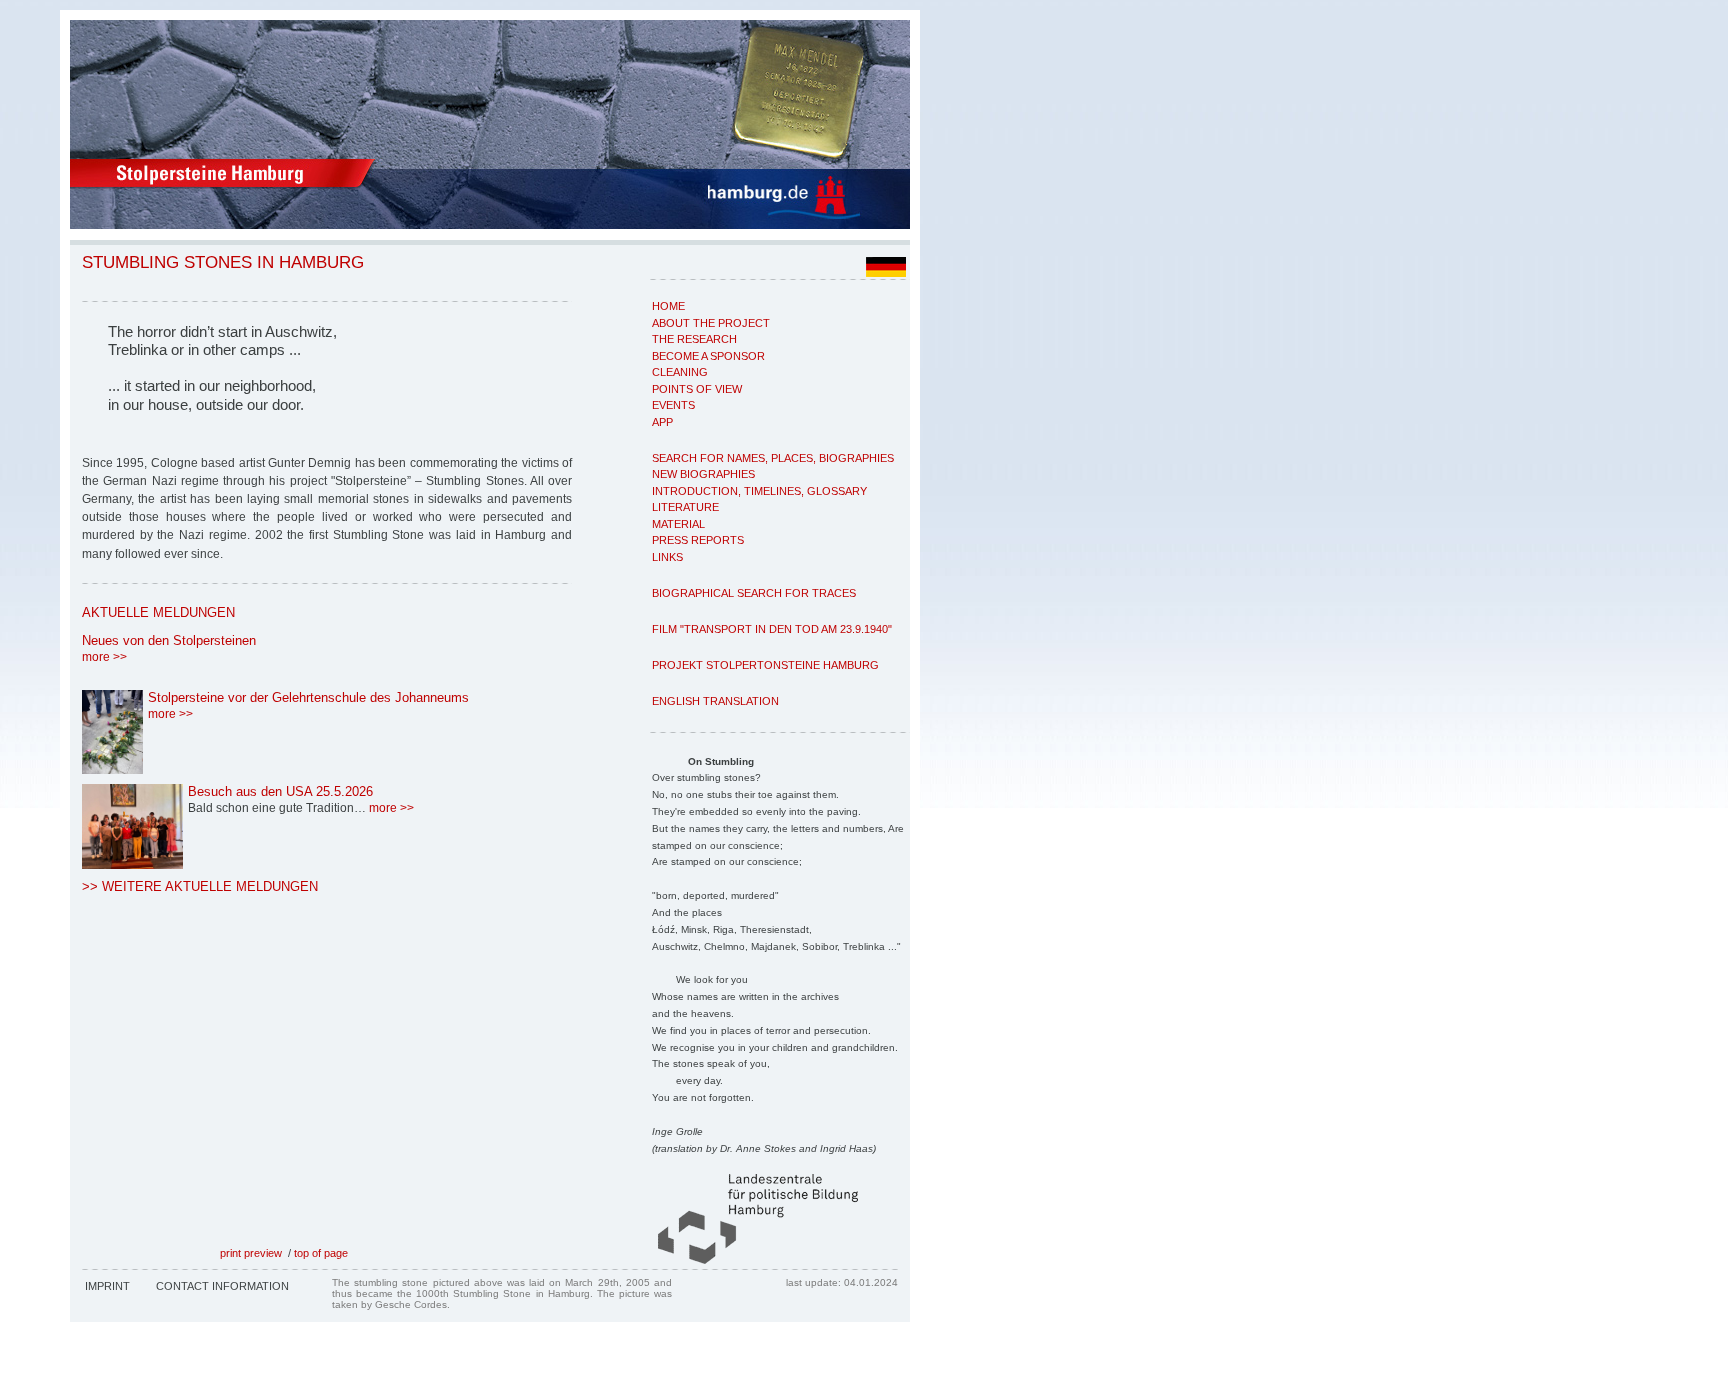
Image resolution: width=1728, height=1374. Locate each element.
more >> (104, 657)
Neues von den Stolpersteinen (169, 640)
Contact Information (222, 1286)
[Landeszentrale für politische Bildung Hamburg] (748, 1260)
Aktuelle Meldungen (158, 612)
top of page (321, 1253)
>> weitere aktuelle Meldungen (200, 886)
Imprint (107, 1286)
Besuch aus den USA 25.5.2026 (280, 791)
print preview (251, 1253)
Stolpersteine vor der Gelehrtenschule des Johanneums (308, 697)
